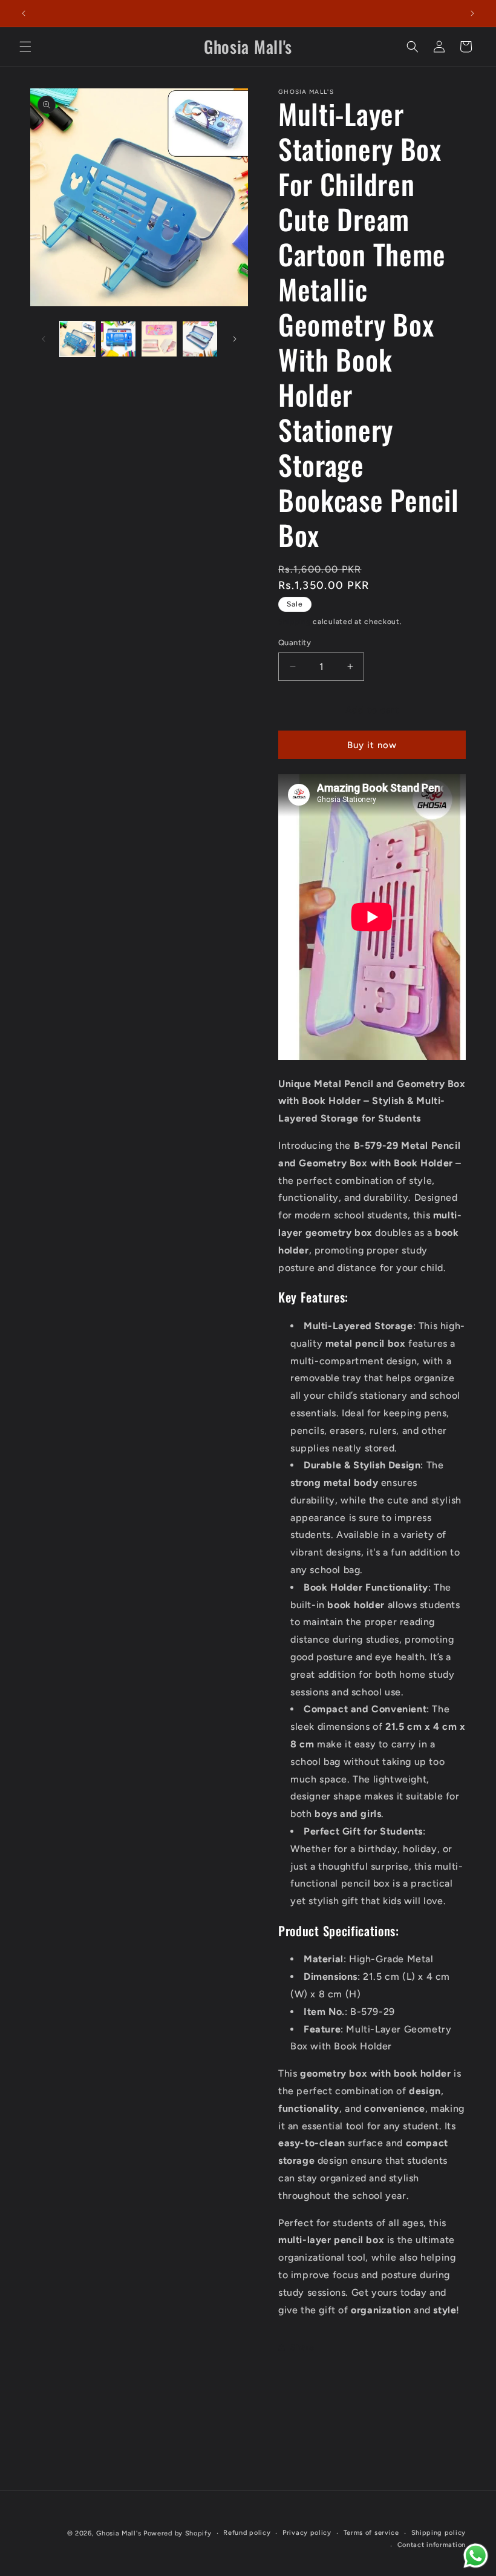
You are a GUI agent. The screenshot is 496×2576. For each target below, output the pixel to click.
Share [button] (302, 2348)
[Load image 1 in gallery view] (77, 339)
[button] (25, 47)
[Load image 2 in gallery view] (119, 339)
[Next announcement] (472, 13)
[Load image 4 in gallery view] (200, 339)
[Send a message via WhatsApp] (476, 2556)
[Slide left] (44, 339)
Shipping (295, 622)
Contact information (432, 2545)
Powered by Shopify (178, 2533)
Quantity (295, 642)
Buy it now (372, 745)
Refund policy (247, 2533)
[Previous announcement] (24, 13)
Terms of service (371, 2533)
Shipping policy (439, 2533)
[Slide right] (235, 339)
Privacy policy (307, 2533)
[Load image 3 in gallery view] (159, 339)
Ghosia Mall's (119, 2533)
